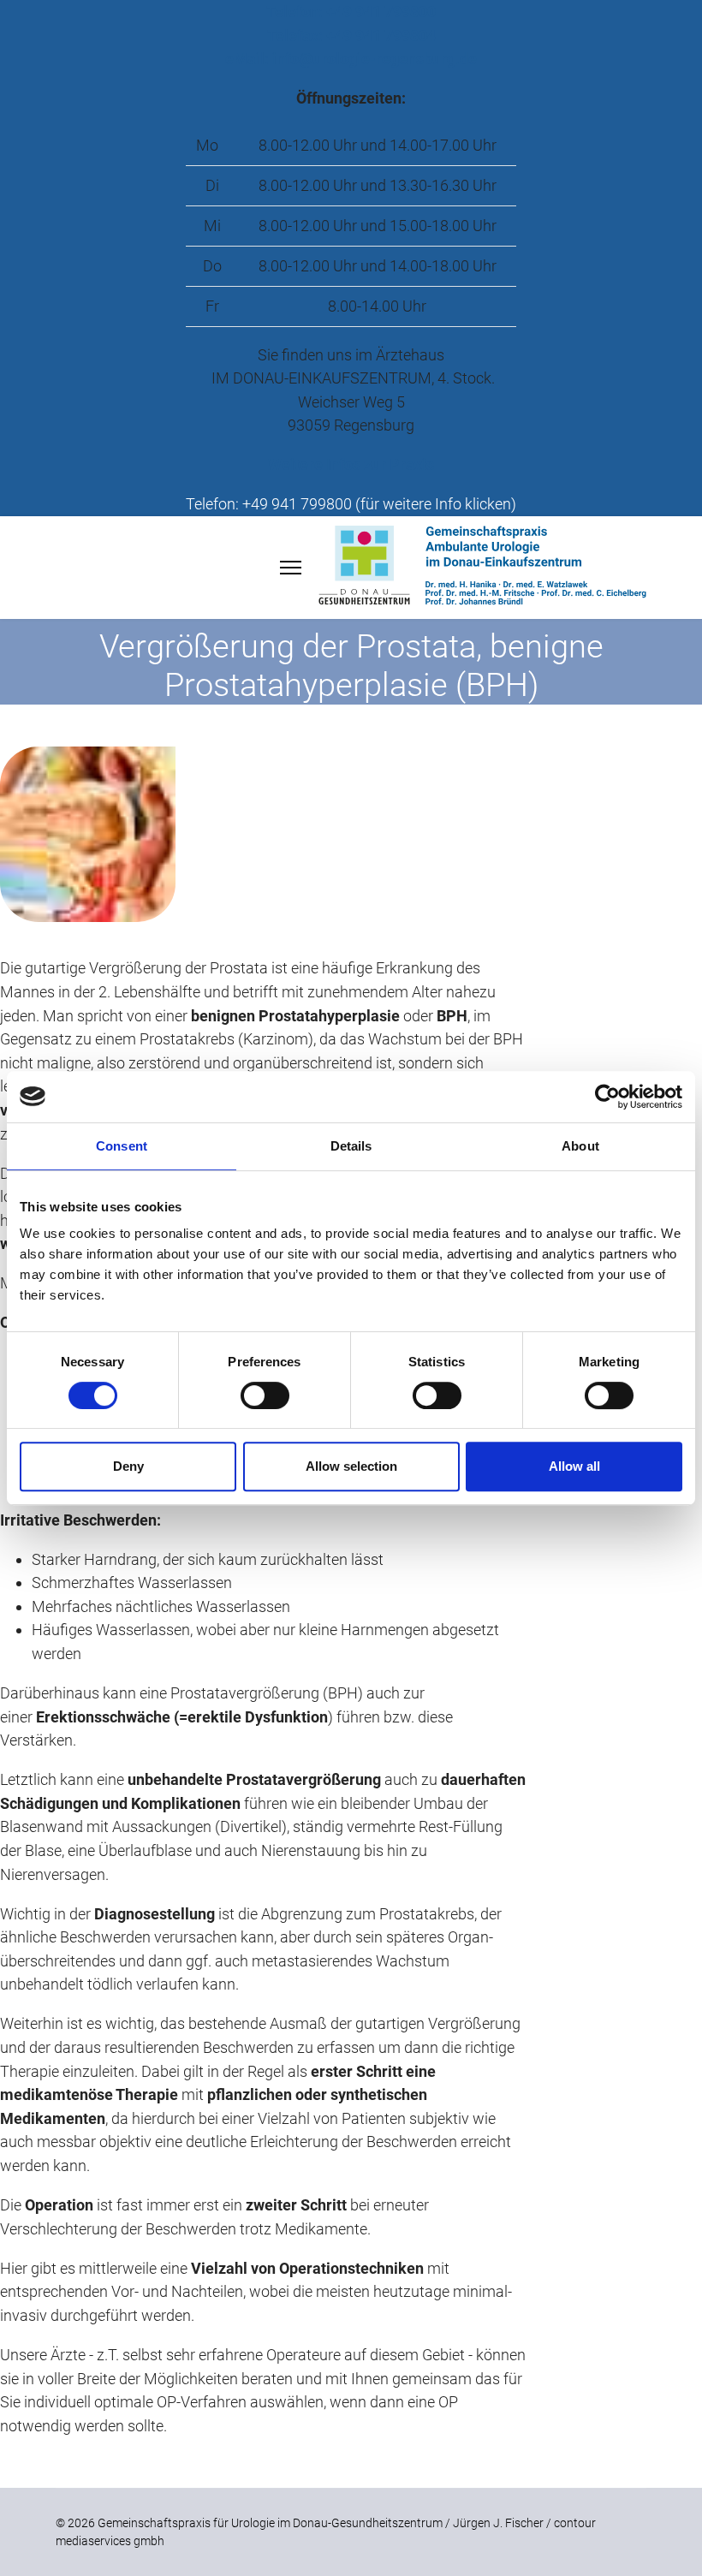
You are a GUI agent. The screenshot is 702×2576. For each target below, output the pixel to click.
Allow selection (351, 1466)
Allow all (574, 1466)
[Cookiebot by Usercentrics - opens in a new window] (607, 1097)
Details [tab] (351, 1146)
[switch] (265, 1395)
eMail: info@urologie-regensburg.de (351, 59)
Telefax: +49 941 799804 (351, 36)
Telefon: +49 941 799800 (351, 12)
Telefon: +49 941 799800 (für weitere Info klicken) (351, 504)
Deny (128, 1466)
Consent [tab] (122, 1146)
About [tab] (580, 1146)
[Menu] (291, 568)
